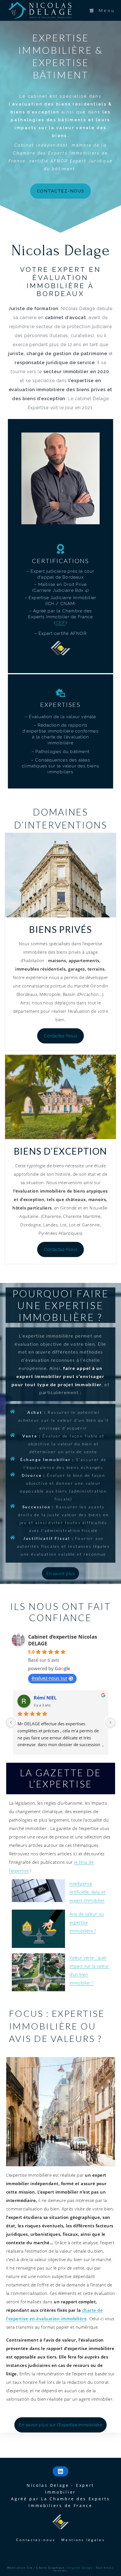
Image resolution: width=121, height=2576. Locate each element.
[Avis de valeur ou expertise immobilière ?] (39, 1929)
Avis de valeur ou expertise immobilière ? (87, 1922)
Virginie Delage (81, 2568)
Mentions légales (83, 2540)
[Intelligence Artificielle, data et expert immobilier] (39, 1891)
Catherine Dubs (51, 1698)
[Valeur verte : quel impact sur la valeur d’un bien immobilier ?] (39, 1972)
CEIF (61, 623)
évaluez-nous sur (50, 1678)
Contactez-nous (36, 2540)
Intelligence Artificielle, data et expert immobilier (88, 1892)
